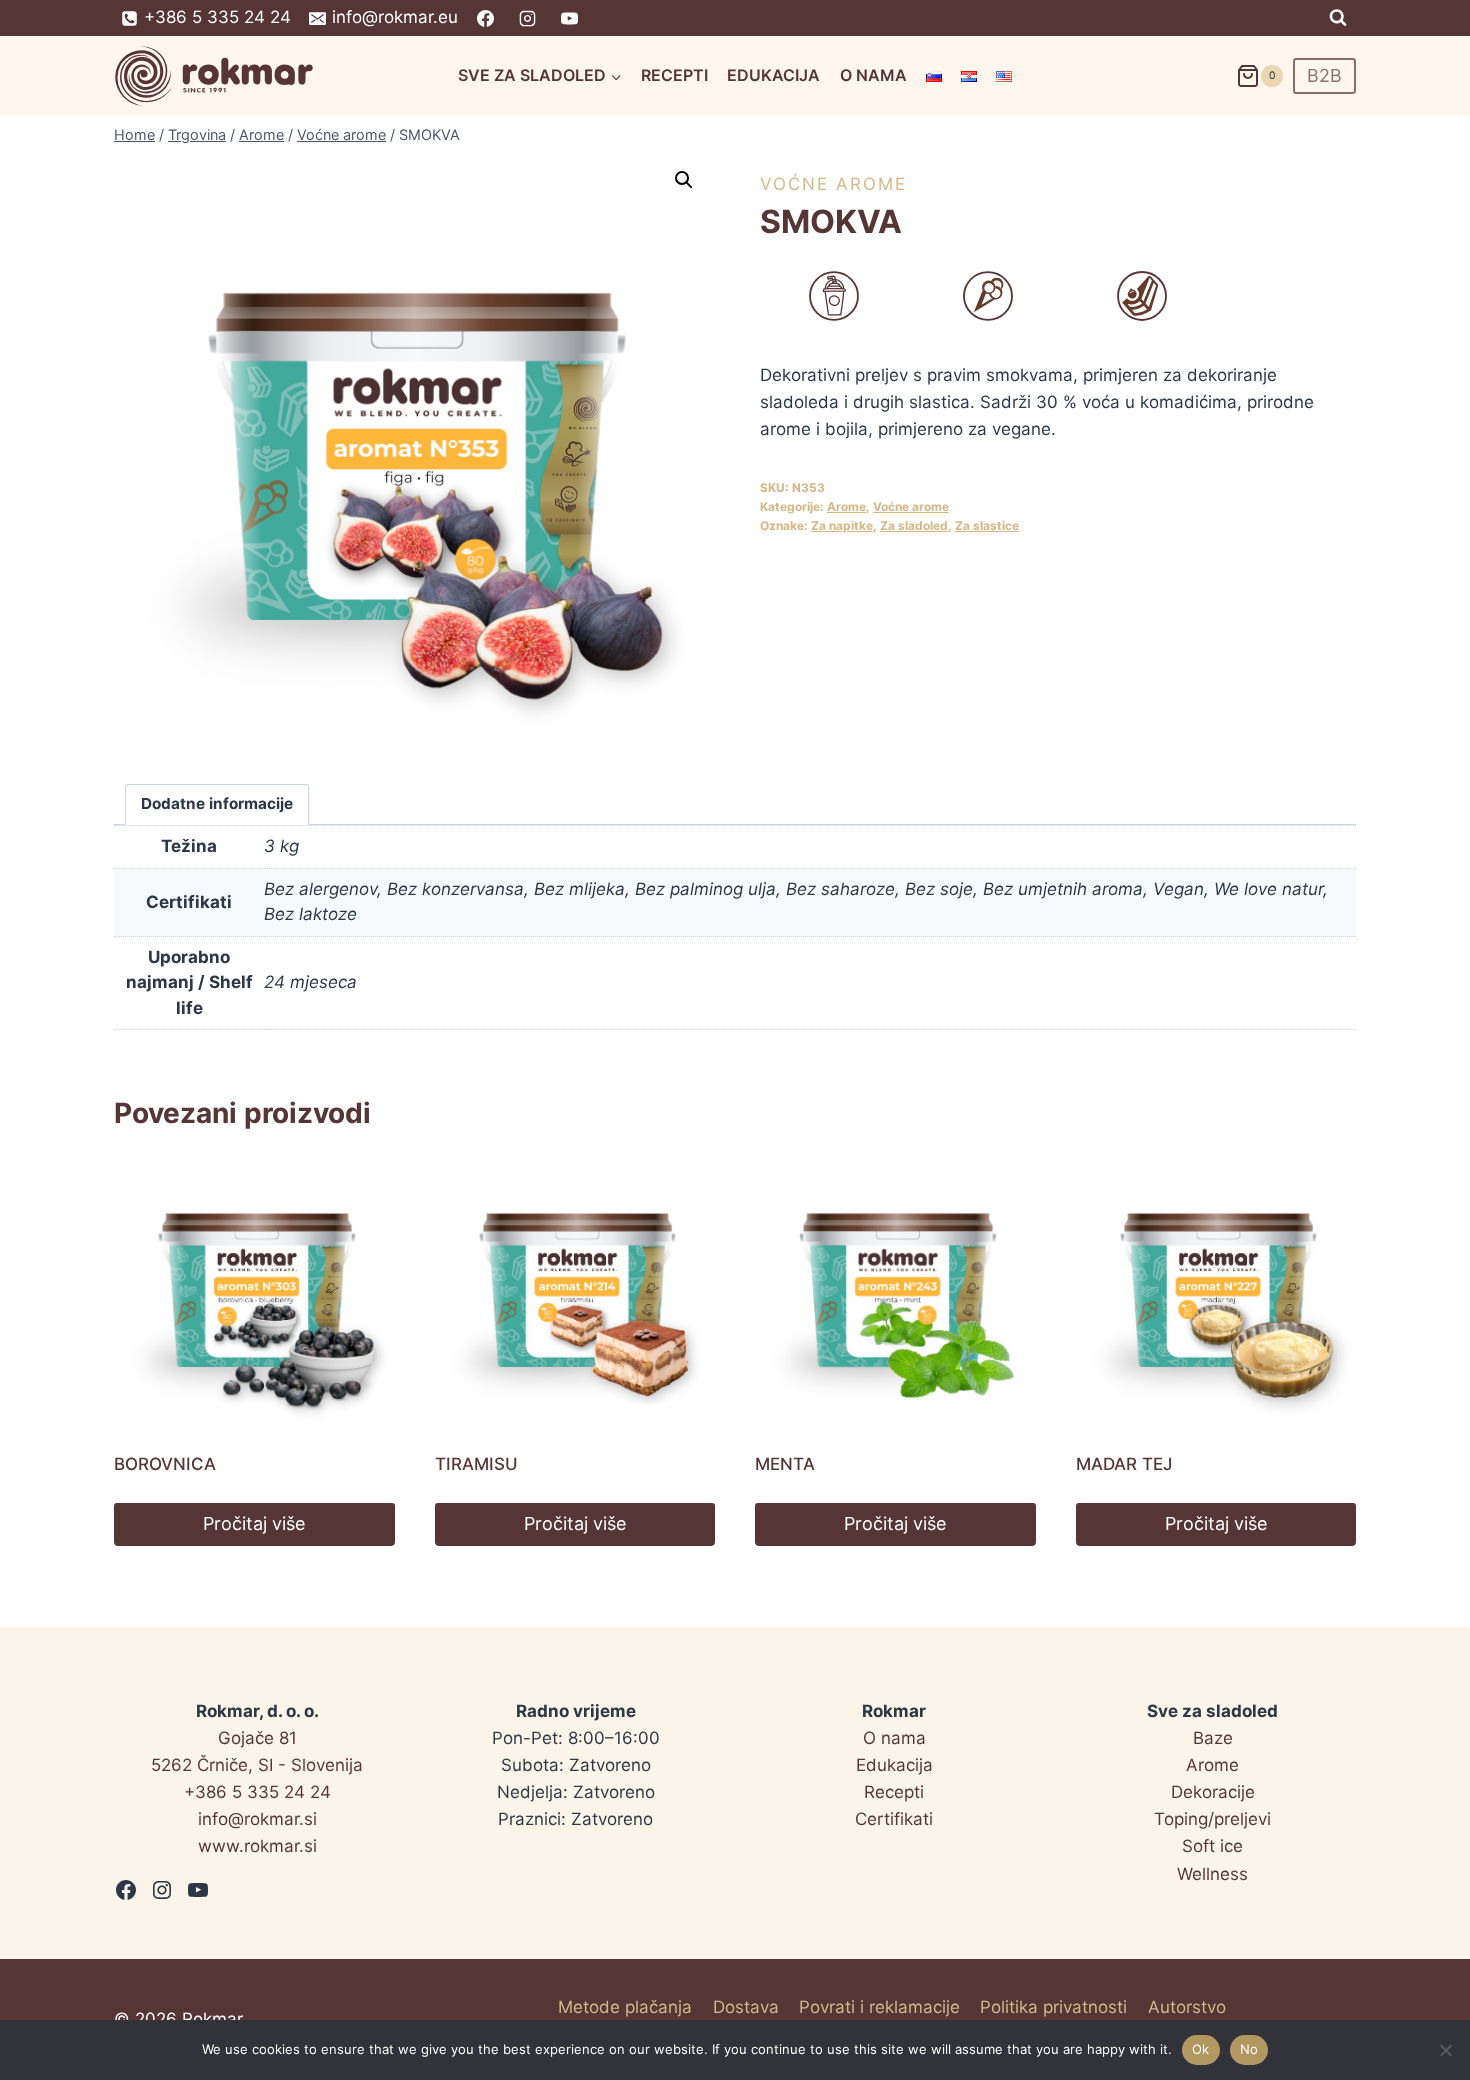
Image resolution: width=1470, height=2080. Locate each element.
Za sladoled (914, 525)
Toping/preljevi (1212, 1819)
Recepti (674, 75)
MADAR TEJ (1124, 1464)
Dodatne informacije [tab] (217, 803)
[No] (1445, 2050)
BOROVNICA (165, 1464)
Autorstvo (1187, 2007)
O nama (873, 75)
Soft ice (1212, 1846)
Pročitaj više (254, 1523)
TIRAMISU (476, 1464)
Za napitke (842, 525)
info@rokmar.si (257, 1819)
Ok (1201, 2049)
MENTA (785, 1464)
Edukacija (773, 75)
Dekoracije (1213, 1792)
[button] (684, 180)
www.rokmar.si (257, 1846)
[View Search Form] (1338, 18)
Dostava (746, 2007)
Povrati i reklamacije (879, 2007)
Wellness (1212, 1874)
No (1249, 2049)
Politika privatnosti (1053, 2007)
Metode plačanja (625, 2007)
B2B (1324, 75)
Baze (1213, 1738)
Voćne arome (833, 184)
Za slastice (987, 525)
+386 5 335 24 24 (257, 1792)
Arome (846, 506)
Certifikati (894, 1819)
